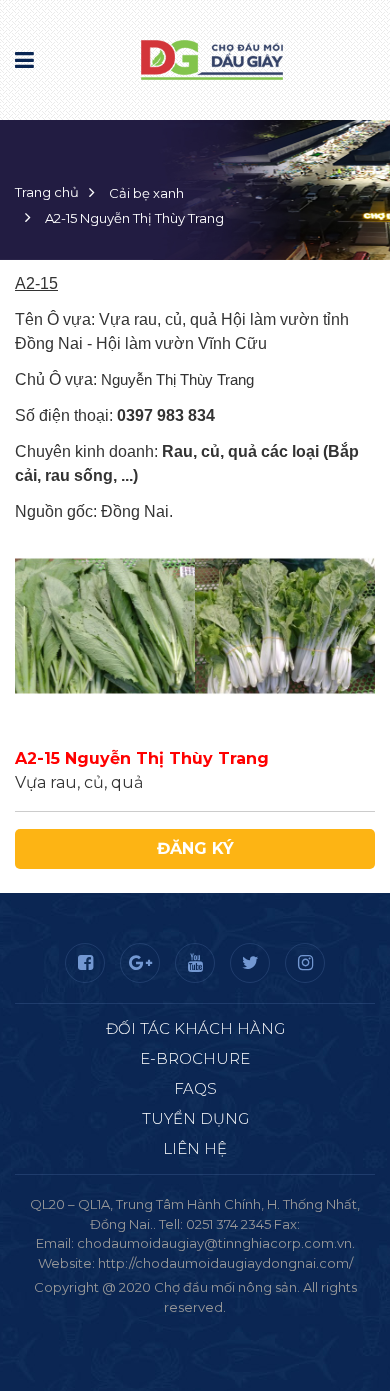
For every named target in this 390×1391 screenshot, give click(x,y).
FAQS (195, 1088)
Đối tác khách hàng (195, 1028)
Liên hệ (195, 1148)
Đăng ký (195, 848)
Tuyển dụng (195, 1118)
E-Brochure (195, 1058)
